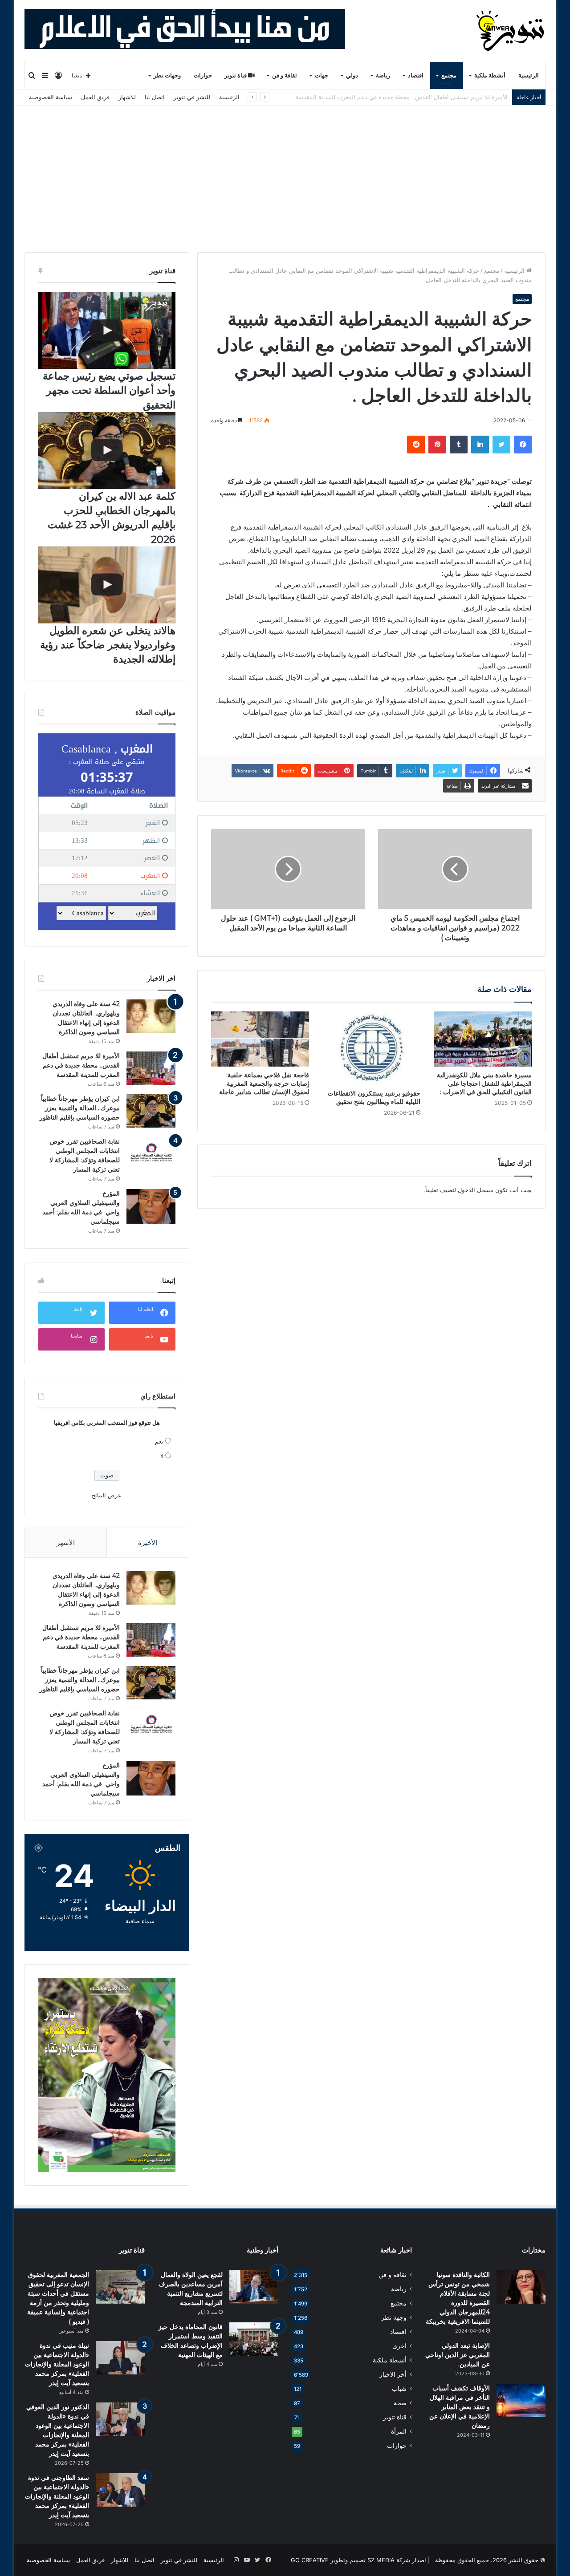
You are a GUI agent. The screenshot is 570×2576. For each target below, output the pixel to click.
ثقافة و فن (285, 75)
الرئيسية (529, 75)
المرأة (399, 2431)
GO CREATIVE (310, 2560)
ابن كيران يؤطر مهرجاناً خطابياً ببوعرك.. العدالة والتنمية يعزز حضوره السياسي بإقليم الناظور (395, 97)
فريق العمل (95, 97)
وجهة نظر (394, 2317)
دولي (352, 75)
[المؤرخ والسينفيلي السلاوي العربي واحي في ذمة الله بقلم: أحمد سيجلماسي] (151, 1206)
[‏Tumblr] (459, 445)
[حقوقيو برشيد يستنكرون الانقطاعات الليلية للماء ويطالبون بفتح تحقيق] (371, 1048)
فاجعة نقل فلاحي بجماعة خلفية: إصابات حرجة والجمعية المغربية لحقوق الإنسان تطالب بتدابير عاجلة (264, 1084)
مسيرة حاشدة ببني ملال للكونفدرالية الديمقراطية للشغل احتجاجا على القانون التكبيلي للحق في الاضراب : (484, 1084)
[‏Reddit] (416, 445)
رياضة (383, 75)
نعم (159, 1441)
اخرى (399, 2346)
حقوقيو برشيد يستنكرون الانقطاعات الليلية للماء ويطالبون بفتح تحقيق (374, 1098)
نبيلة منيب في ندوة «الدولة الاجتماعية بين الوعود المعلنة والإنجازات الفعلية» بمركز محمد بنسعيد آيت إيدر (57, 2364)
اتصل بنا (155, 97)
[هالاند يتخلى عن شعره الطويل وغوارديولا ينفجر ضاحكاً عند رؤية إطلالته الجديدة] (107, 585)
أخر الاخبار (393, 2374)
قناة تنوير (236, 75)
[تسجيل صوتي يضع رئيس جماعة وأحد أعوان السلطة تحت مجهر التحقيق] (107, 330)
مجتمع (449, 75)
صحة (400, 2403)
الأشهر (66, 1543)
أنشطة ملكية (490, 75)
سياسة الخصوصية (51, 97)
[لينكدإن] (480, 445)
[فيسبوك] (523, 445)
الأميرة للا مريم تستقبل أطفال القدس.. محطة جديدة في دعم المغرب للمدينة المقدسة (81, 1065)
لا (162, 1456)
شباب (399, 2389)
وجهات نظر (167, 75)
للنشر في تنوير (192, 97)
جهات (322, 75)
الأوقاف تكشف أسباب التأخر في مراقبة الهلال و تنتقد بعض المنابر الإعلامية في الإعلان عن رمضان (460, 2407)
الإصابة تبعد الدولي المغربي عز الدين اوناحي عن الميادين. (458, 2355)
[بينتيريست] (437, 445)
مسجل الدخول (476, 1190)
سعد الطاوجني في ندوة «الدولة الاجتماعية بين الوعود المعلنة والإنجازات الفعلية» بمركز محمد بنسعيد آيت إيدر (57, 2496)
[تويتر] (501, 445)
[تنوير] (511, 31)
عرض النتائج (107, 1495)
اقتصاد (416, 75)
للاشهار (127, 97)
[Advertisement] (285, 172)
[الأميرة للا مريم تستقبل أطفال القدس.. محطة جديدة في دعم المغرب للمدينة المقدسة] (151, 1068)
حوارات (203, 75)
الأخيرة (148, 1543)
